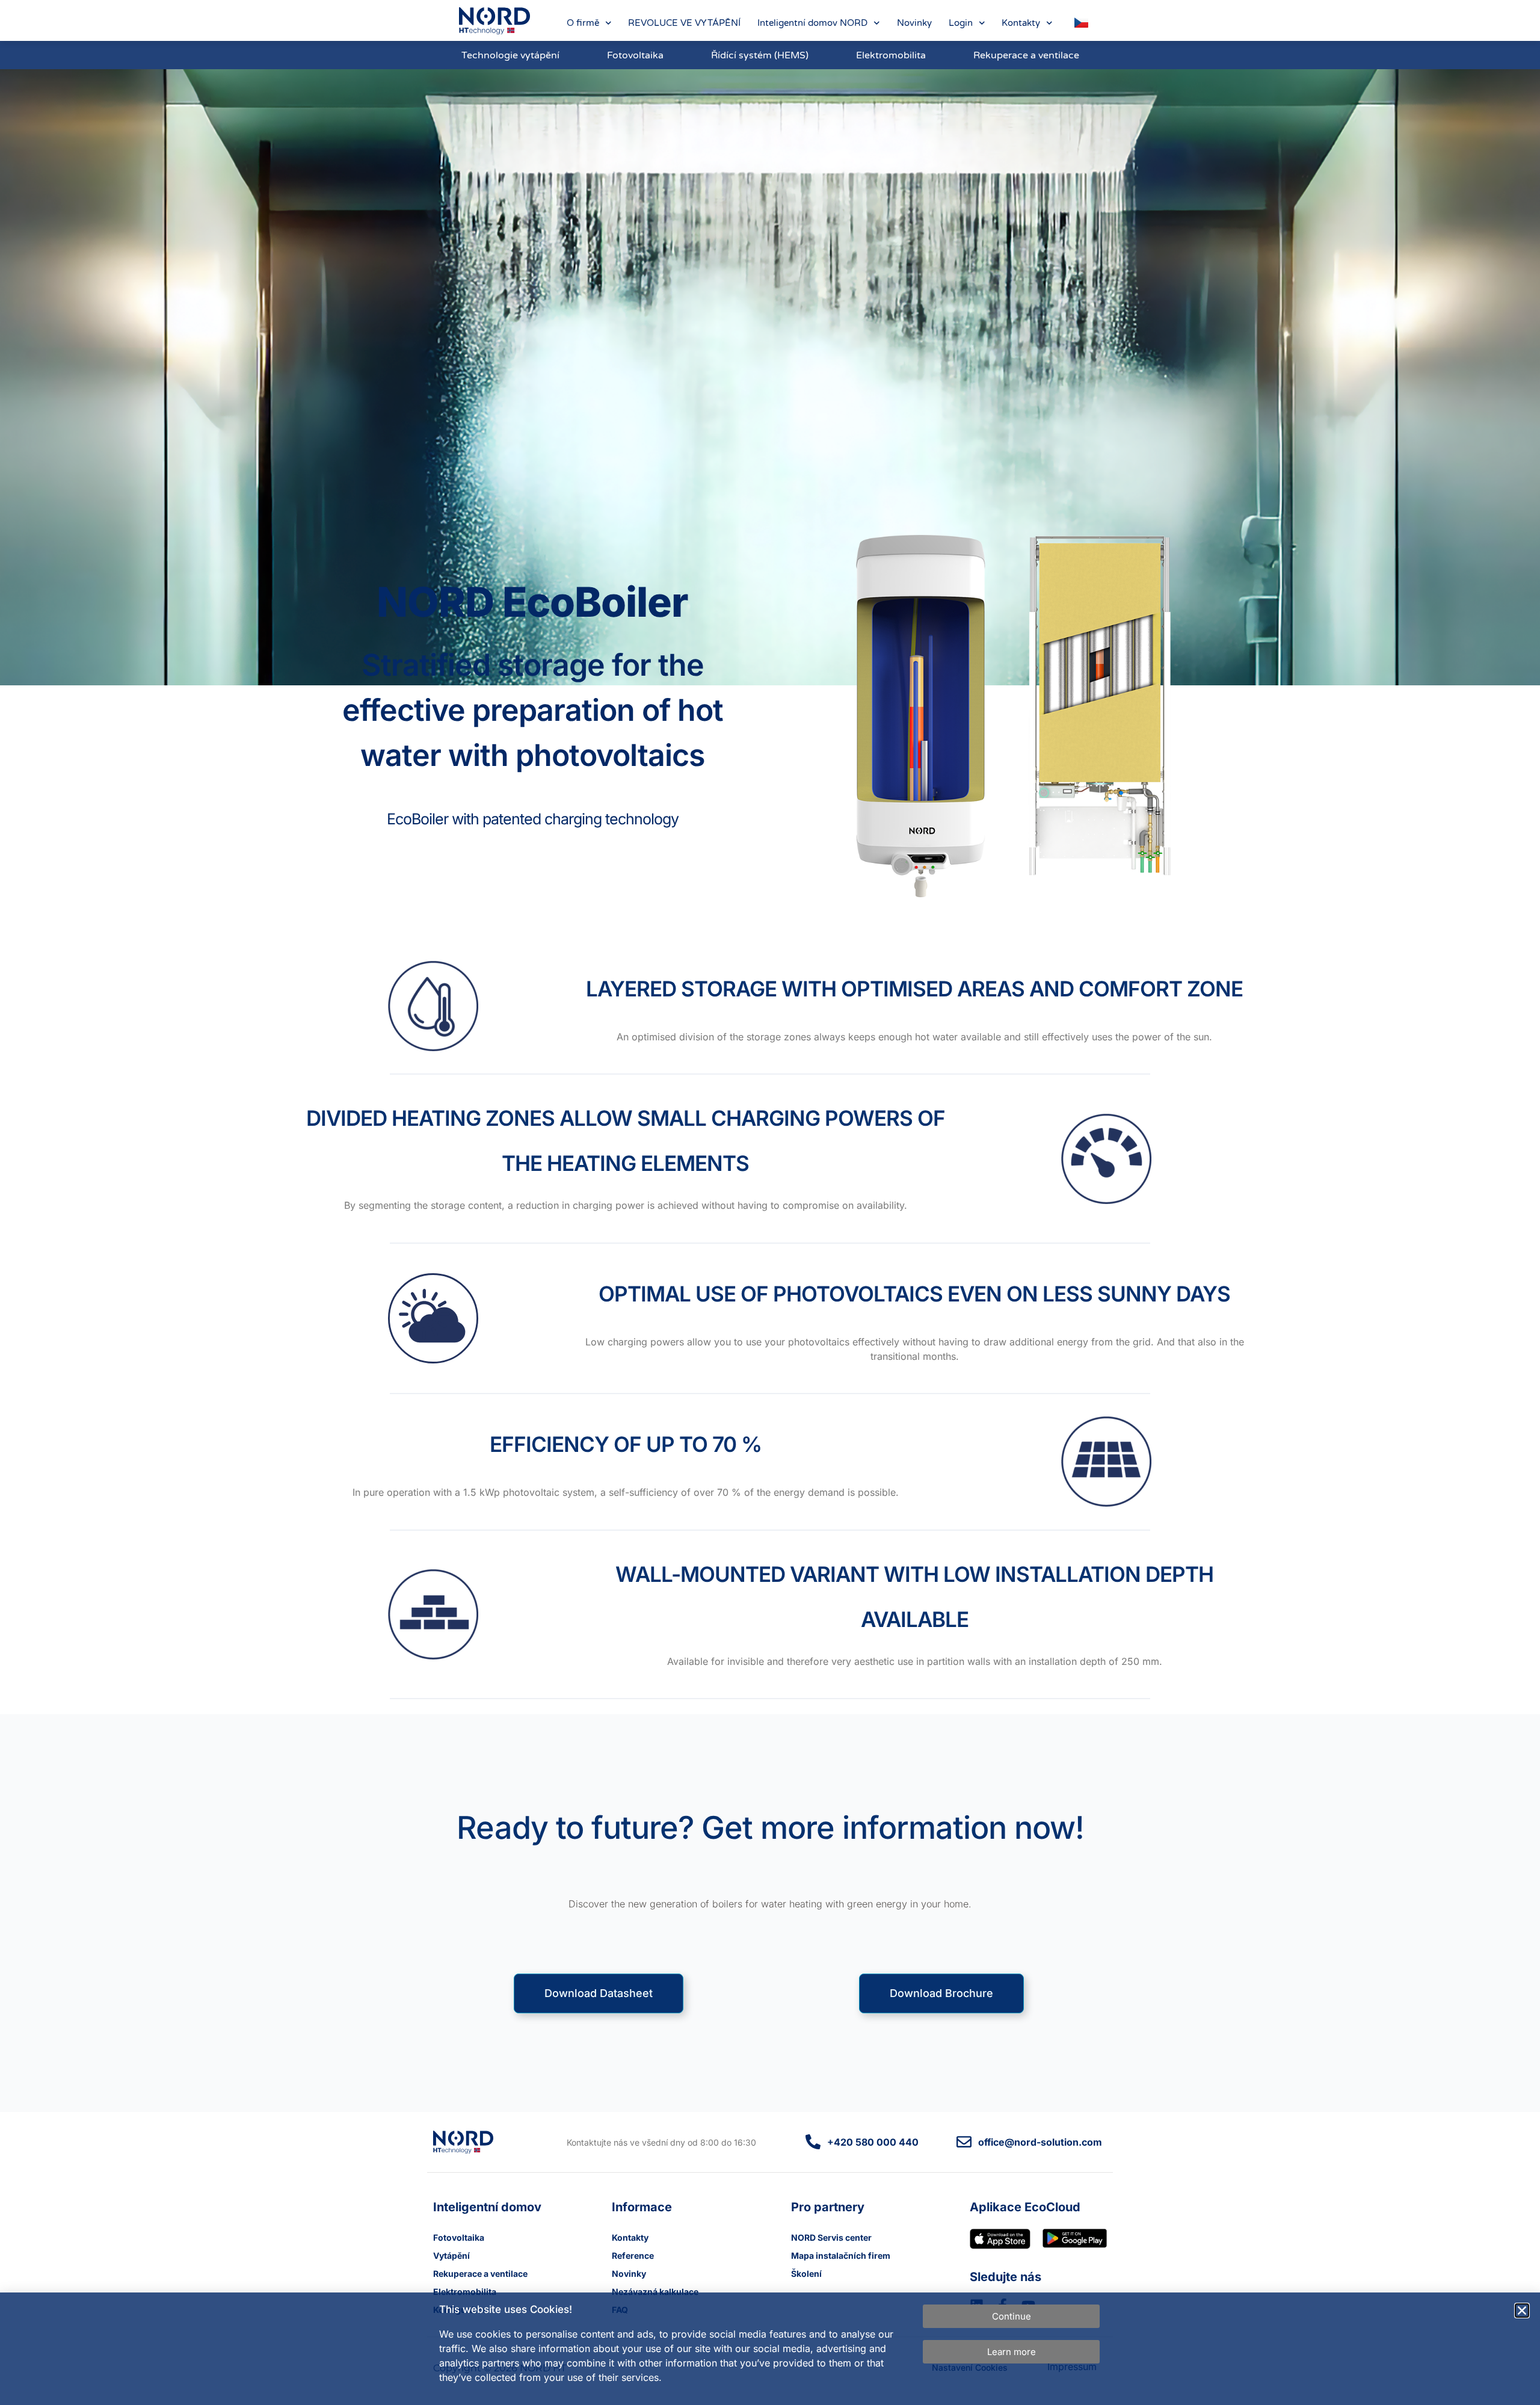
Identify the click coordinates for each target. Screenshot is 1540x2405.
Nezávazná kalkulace (655, 2292)
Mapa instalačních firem (841, 2255)
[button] (1522, 2311)
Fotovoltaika (635, 55)
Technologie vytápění (510, 55)
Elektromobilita (891, 55)
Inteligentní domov (487, 2207)
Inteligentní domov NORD (812, 23)
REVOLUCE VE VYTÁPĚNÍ (684, 23)
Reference (633, 2255)
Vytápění (451, 2255)
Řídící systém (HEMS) (760, 55)
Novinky (914, 23)
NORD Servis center (831, 2237)
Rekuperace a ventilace (1026, 55)
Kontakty (1021, 23)
